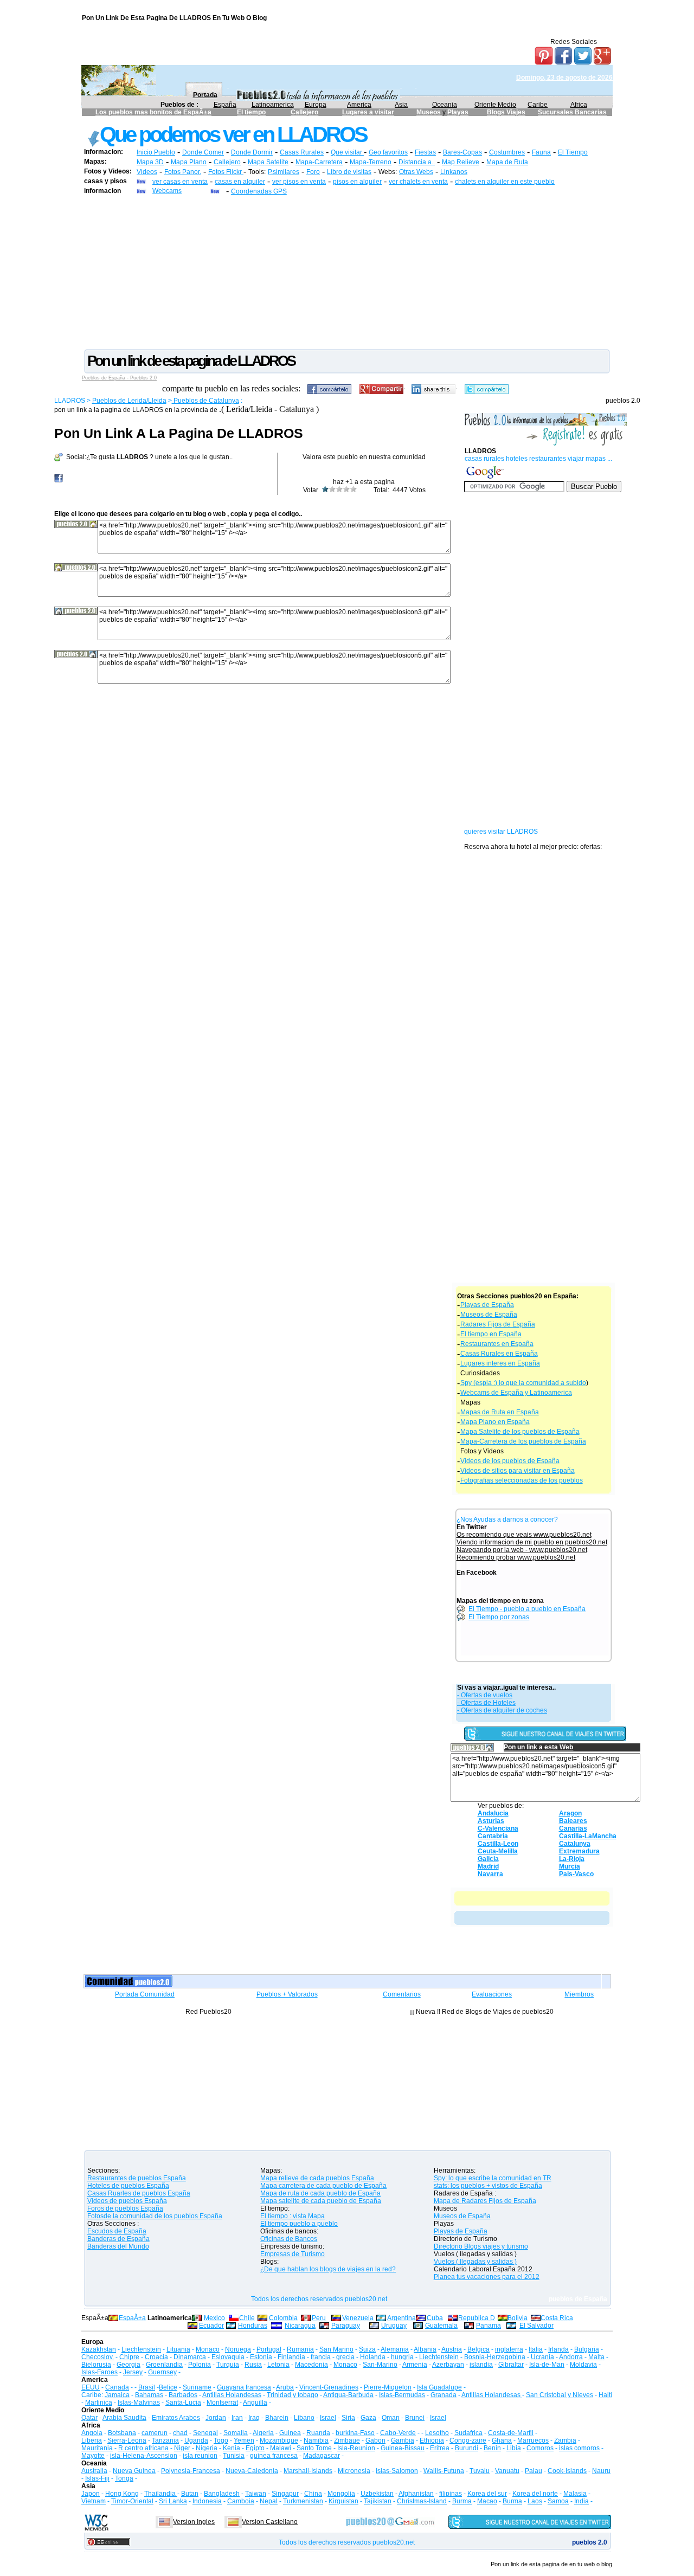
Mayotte (93, 2456)
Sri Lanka (173, 2501)
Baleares (573, 1821)
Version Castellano (270, 2522)
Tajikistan (378, 2501)
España (225, 105)
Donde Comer (203, 152)
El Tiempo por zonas (499, 1617)
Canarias (573, 1828)
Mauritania (97, 2448)
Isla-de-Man (547, 2365)
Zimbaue (347, 2440)
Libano (304, 2418)
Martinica (99, 2403)
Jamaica (117, 2395)
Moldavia (583, 2365)
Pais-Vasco (576, 1874)
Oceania (445, 105)
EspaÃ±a (132, 2318)
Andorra (571, 2357)
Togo (221, 2440)
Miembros (579, 1994)
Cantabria (493, 1836)
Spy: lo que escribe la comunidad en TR (493, 2178)
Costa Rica (557, 2318)
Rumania (300, 2349)
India (581, 2501)
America (359, 105)
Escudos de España (117, 2231)
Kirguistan (343, 2501)
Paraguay (346, 2326)
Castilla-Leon (498, 1844)
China (313, 2494)
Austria (452, 2349)
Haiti (605, 2395)
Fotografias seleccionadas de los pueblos (522, 1480)
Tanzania (165, 2440)
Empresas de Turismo (293, 2254)
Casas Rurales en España (499, 1354)
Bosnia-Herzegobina (495, 2357)
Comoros (540, 2448)
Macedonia (311, 2365)
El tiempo (251, 112)
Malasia (575, 2494)
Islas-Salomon (397, 2471)
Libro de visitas (349, 172)
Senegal (205, 2433)
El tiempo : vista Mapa (293, 2216)
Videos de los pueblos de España (510, 1461)
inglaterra (509, 2349)
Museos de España (489, 1315)
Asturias (491, 1821)
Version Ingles (194, 2522)
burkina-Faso (355, 2433)
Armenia (415, 2365)
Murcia (570, 1866)
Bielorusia (96, 2365)
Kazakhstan (99, 2349)
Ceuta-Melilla (498, 1851)
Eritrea (440, 2448)
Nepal (269, 2501)
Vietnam (94, 2501)
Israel (328, 2418)
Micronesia (354, 2471)
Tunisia (234, 2456)
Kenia (232, 2448)
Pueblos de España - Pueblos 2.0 (119, 378)
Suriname (197, 2387)
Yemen (244, 2440)
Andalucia (493, 1813)
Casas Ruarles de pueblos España (139, 2193)
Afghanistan (416, 2494)
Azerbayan (448, 2365)
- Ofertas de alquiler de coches (502, 1710)
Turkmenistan (303, 2501)
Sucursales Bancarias (572, 112)
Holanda (373, 2357)
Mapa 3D (150, 162)
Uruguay (394, 2326)
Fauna (541, 152)
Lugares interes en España (500, 1363)
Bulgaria (587, 2349)
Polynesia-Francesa (191, 2471)
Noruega (238, 2349)
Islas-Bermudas (402, 2395)
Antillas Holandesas (232, 2395)
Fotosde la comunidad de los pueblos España (155, 2216)
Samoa (558, 2501)
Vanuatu (507, 2471)
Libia (514, 2448)
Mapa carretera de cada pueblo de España (323, 2186)
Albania (425, 2349)
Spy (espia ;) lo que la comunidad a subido (523, 1383)
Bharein (277, 2418)
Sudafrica (468, 2433)
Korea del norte (535, 2494)
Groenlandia (164, 2365)
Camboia (241, 2501)
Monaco (208, 2349)
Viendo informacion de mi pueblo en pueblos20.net (532, 1542)
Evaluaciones (492, 1994)
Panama (489, 2326)
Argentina (401, 2318)
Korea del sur (487, 2494)
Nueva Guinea (134, 2471)
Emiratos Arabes (176, 2418)
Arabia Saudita (124, 2418)
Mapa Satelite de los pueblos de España (520, 1432)
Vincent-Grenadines (329, 2387)
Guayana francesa (244, 2387)
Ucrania (542, 2357)
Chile (247, 2318)
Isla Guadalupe (439, 2387)
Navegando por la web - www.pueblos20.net (522, 1550)
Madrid (488, 1866)
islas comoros (579, 2448)
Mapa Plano (189, 162)
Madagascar (322, 2456)
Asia (401, 105)
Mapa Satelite (268, 162)
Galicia (488, 1859)
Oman (391, 2418)
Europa (316, 105)
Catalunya (575, 1844)
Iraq (254, 2418)
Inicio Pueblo (156, 152)
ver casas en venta (180, 182)
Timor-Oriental (132, 2501)
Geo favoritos (388, 152)
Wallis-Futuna (444, 2471)
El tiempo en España (491, 1334)
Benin (492, 2448)
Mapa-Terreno (371, 162)
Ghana (502, 2440)
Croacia (156, 2357)
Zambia (565, 2440)
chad (180, 2433)
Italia (536, 2349)
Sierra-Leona (127, 2440)
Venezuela (358, 2318)
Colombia (283, 2318)
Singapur (285, 2494)
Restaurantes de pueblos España (137, 2178)
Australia (94, 2471)
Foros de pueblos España (125, 2208)
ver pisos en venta (299, 182)
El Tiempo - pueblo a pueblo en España (527, 1609)
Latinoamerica (273, 105)
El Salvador (536, 2326)
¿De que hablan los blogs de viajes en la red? (328, 2269)
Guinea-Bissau (403, 2448)
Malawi (281, 2448)
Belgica (478, 2349)
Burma (462, 2501)
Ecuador (211, 2326)
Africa (579, 105)
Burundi (467, 2448)
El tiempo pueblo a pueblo (299, 2224)
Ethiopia (432, 2440)
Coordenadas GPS (259, 191)
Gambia (403, 2440)
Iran (237, 2418)
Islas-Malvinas (139, 2403)
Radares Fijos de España (498, 1324)
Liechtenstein (141, 2349)
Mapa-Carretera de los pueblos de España (523, 1441)
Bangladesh (222, 2494)
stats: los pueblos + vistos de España (488, 2186)
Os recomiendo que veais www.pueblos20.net (524, 1535)
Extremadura (579, 1851)
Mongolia (341, 2494)
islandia (481, 2365)
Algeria (263, 2433)
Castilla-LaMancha (588, 1836)
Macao (487, 2501)
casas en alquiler (240, 182)
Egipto (255, 2448)
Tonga (124, 2478)
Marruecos (533, 2440)
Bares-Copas (462, 152)
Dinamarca (190, 2357)
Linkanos (454, 172)
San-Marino (380, 2365)
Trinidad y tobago (293, 2395)
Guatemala (441, 2326)
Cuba (435, 2318)
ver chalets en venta (418, 182)
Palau (534, 2471)
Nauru (601, 2471)
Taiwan (256, 2494)
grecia (345, 2357)
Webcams (167, 191)
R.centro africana (143, 2448)
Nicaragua (300, 2326)
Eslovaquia (228, 2357)
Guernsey (162, 2372)
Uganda (196, 2440)
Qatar (89, 2418)
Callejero (304, 112)
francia (321, 2357)
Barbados (183, 2395)
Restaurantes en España (497, 1344)
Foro (313, 172)
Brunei (415, 2418)
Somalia (236, 2433)
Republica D (477, 2318)
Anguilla (255, 2403)
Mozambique (279, 2440)
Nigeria (207, 2448)
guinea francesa (274, 2456)
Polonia (200, 2365)
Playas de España (487, 1305)
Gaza (368, 2418)
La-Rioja (572, 1859)
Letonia (278, 2365)
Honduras (253, 2326)
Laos (535, 2501)
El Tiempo (573, 152)
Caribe (538, 105)
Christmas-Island (422, 2501)
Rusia (253, 2365)
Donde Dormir (252, 152)
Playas (458, 112)
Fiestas (425, 152)
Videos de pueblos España (127, 2201)
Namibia (316, 2440)
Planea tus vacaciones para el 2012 (487, 2277)
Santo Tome (314, 2448)
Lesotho (437, 2433)
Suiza (367, 2349)
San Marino (336, 2349)
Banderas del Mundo (118, 2246)
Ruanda (318, 2433)
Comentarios (402, 1994)
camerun (155, 2433)
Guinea (290, 2433)
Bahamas (149, 2395)
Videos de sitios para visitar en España (518, 1471)
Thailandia (161, 2494)
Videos (147, 172)
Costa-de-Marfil (511, 2433)
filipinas (451, 2494)
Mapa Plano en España (495, 1422)
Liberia (92, 2440)
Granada (444, 2395)
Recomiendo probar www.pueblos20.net (516, 1557)
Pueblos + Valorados (287, 1994)
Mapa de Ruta (507, 162)
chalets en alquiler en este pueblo (505, 182)
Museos (429, 112)
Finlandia (291, 2357)
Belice (168, 2387)
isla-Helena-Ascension (144, 2456)
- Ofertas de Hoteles (486, 1703)
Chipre (129, 2357)
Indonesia (207, 2501)
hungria (402, 2357)
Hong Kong (122, 2494)
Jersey (133, 2372)
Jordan (216, 2418)
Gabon (375, 2440)
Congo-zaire (468, 2440)
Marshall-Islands (308, 2471)
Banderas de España (118, 2239)
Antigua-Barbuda (348, 2395)
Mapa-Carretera (319, 162)
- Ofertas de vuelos (485, 1695)
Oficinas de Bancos (289, 2239)
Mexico (214, 2318)
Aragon (570, 1813)
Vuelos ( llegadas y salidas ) (475, 2262)
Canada (117, 2387)
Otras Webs (416, 172)
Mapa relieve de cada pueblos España (317, 2178)
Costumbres (507, 152)
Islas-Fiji (97, 2478)
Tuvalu (480, 2471)
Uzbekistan (377, 2494)
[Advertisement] (347, 272)
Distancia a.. (417, 162)
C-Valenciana (498, 1828)
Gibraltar (511, 2365)
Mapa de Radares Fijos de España (485, 2201)
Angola (92, 2433)
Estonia (261, 2357)
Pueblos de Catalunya (205, 401)
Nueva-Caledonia (252, 2471)
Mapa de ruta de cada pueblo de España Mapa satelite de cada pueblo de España (321, 2197)
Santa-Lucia (183, 2403)
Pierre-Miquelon (388, 2387)
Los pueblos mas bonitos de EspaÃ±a (153, 112)
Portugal (269, 2349)
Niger (182, 2448)
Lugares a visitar (368, 112)
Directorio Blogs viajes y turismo (481, 2246)
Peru (319, 2318)
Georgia (128, 2365)
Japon (91, 2494)
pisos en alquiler (357, 182)
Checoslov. (98, 2357)
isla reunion (200, 2456)
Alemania (395, 2349)
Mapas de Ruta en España (500, 1412)
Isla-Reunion (356, 2448)
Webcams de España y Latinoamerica (516, 1393)
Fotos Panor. (183, 172)
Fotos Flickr (226, 172)
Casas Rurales (302, 152)
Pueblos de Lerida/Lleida (129, 401)
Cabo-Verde (398, 2433)
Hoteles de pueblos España (128, 2186)
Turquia (228, 2365)
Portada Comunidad (145, 1994)
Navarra (490, 1874)
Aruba (285, 2387)
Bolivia (518, 2318)
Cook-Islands (567, 2471)
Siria (348, 2418)
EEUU (91, 2387)
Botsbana (122, 2433)
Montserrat (222, 2403)
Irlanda (558, 2349)
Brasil (147, 2387)
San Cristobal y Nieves (560, 2395)
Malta (596, 2357)
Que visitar (347, 152)
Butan (190, 2494)
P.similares (284, 172)
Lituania (178, 2349)
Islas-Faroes (99, 2372)
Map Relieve (461, 162)
